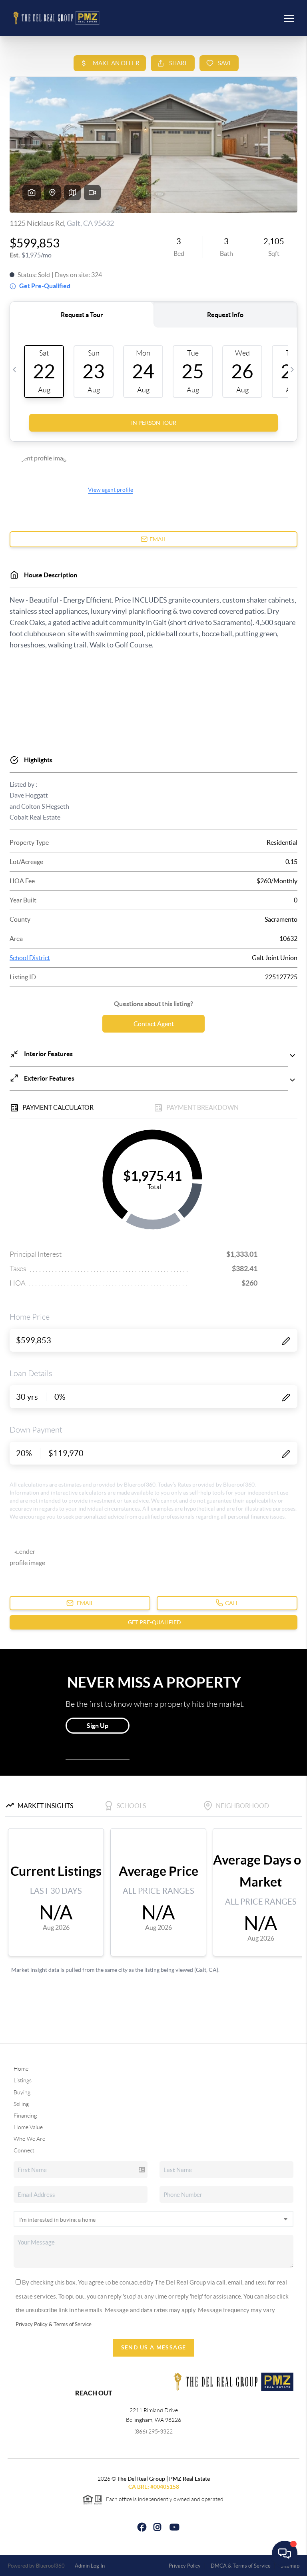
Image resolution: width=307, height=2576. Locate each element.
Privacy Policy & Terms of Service (54, 2324)
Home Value (28, 2127)
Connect (24, 2150)
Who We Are (29, 2139)
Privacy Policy (185, 2566)
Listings (23, 2080)
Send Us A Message (154, 2347)
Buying (22, 2092)
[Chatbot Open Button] (285, 2554)
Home (21, 2069)
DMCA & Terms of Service (241, 2566)
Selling (21, 2104)
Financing (25, 2116)
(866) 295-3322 (153, 2431)
